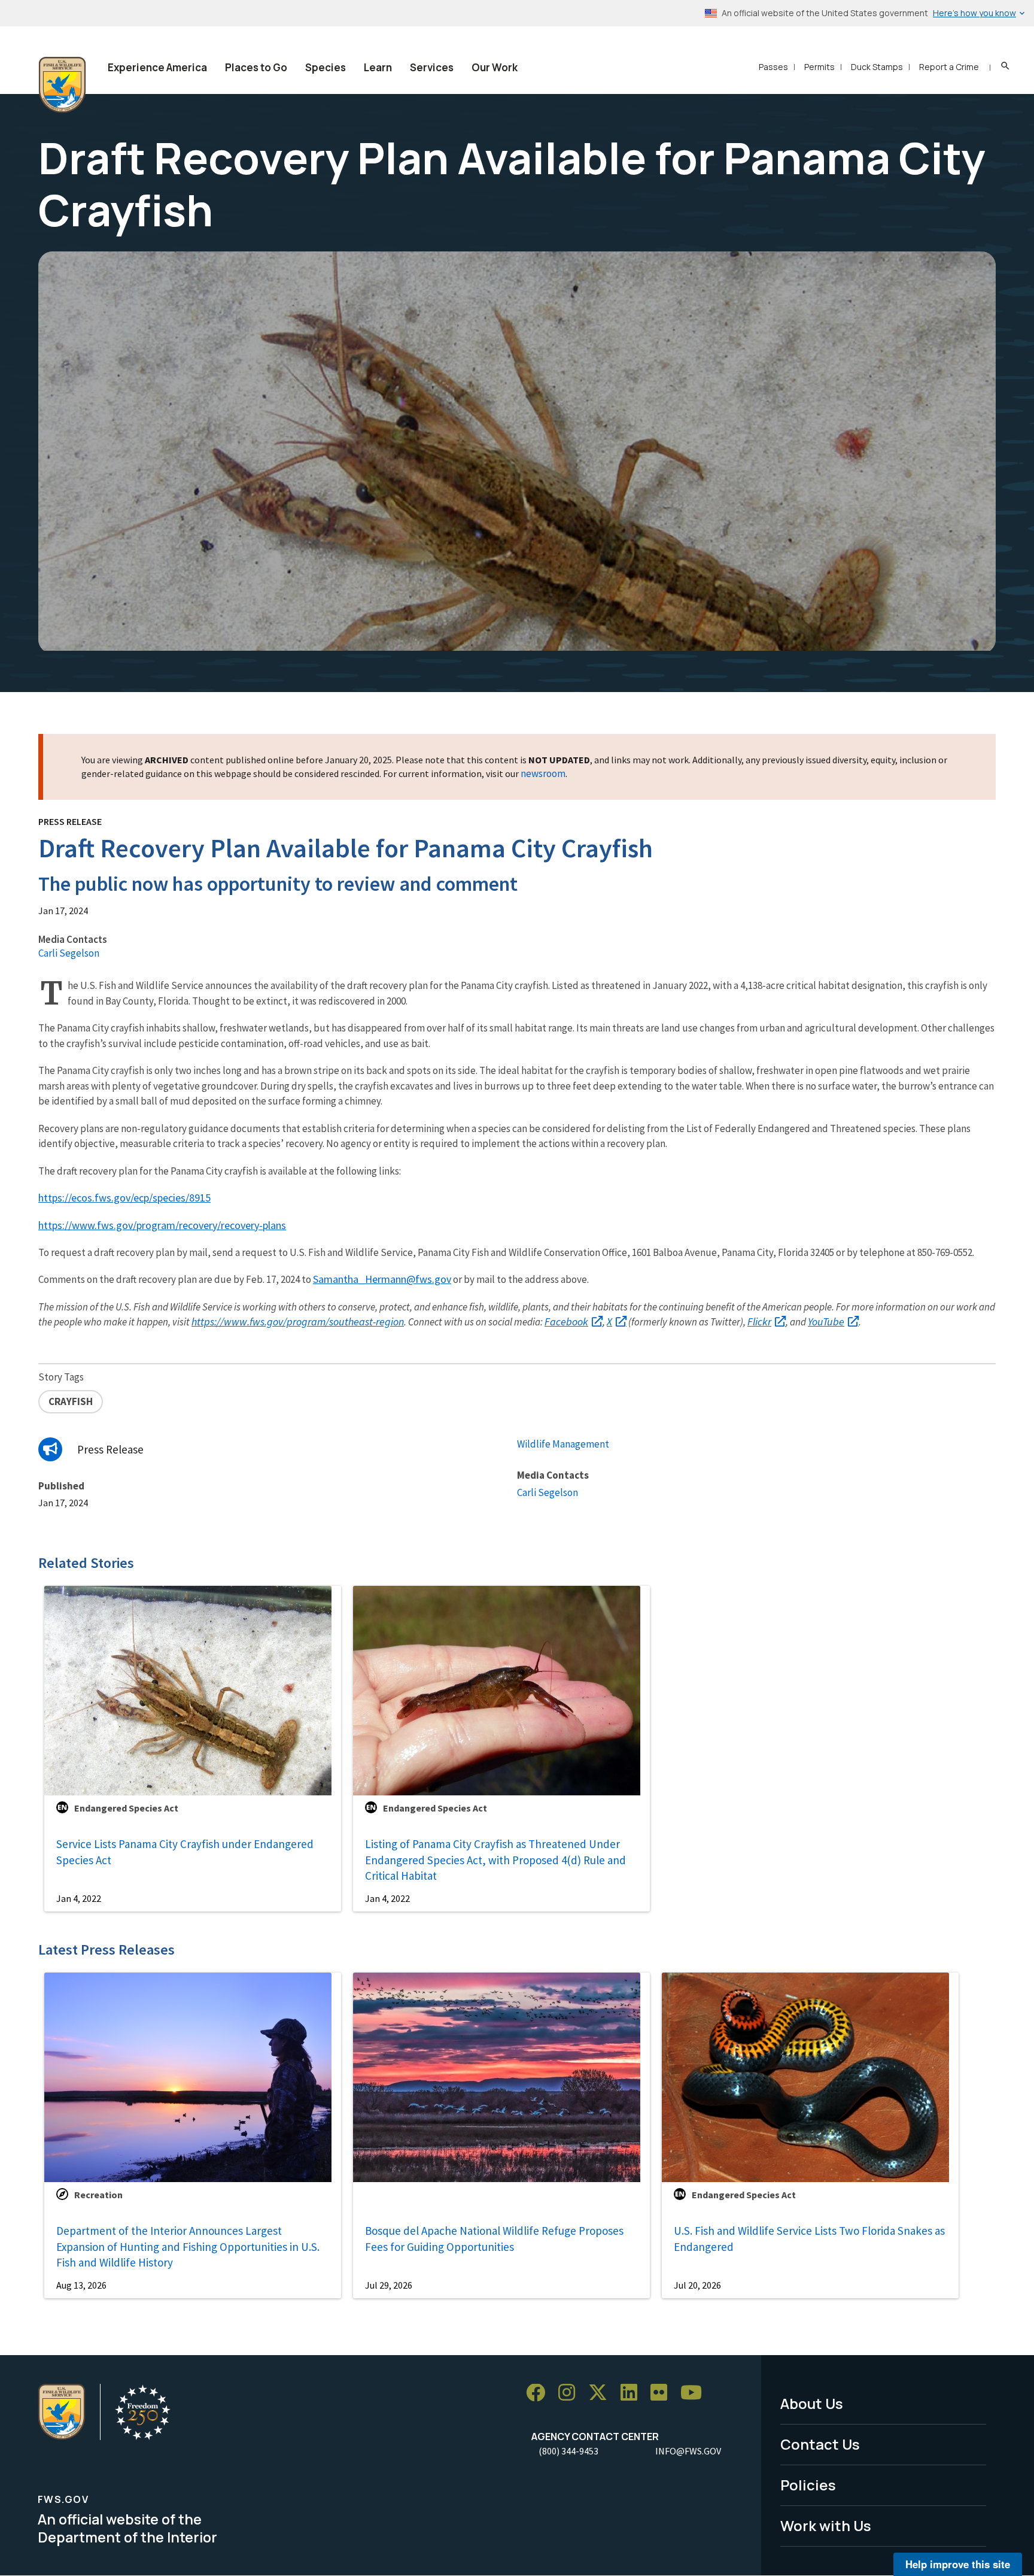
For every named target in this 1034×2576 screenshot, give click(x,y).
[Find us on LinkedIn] (633, 2393)
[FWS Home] (62, 85)
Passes (773, 67)
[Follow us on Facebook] (540, 2393)
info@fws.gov (688, 2451)
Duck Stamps (877, 67)
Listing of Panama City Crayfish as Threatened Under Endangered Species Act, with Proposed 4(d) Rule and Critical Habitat (495, 1860)
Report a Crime (949, 67)
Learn (378, 67)
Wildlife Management (563, 1444)
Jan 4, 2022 (79, 1898)
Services (432, 67)
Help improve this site (958, 2564)
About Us (812, 2403)
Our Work (495, 67)
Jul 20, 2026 (697, 2285)
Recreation (98, 2195)
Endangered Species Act (126, 1808)
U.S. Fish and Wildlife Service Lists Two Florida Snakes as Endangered (809, 2239)
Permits (819, 67)
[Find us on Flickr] (663, 2393)
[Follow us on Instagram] (571, 2393)
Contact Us (820, 2444)
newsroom (543, 773)
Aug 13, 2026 (81, 2285)
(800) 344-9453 (568, 2451)
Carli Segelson (69, 953)
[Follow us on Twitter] (602, 2393)
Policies (808, 2485)
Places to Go (256, 67)
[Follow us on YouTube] (695, 2393)
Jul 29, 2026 (389, 2285)
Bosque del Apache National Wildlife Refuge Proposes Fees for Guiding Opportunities (494, 2239)
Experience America (157, 67)
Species (326, 67)
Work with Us (826, 2525)
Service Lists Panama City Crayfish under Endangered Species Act (185, 1852)
